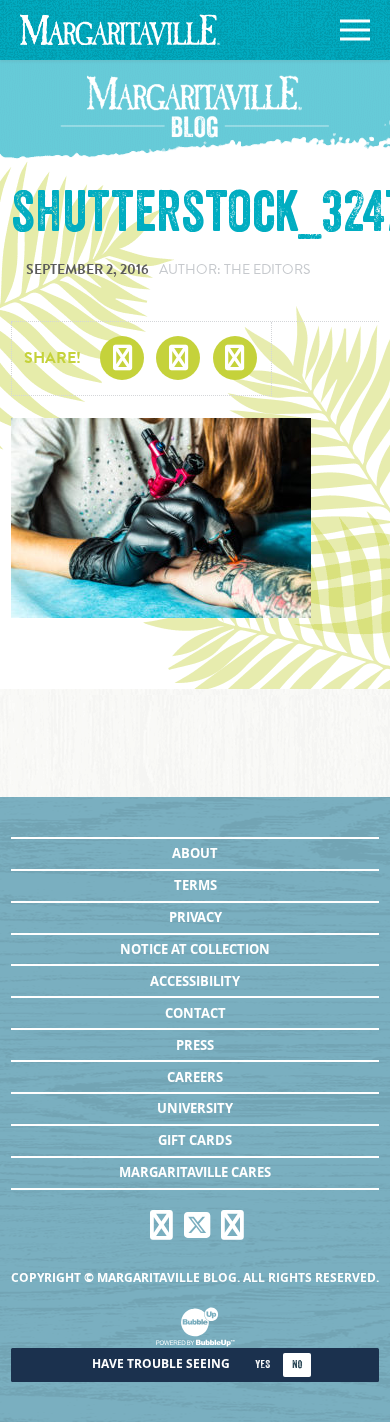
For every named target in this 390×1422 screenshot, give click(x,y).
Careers (195, 1077)
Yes (262, 1364)
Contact (195, 1013)
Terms (195, 885)
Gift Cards (195, 1140)
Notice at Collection (195, 949)
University (195, 1108)
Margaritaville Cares (195, 1172)
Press (195, 1045)
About (195, 853)
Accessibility (195, 981)
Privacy (195, 917)
